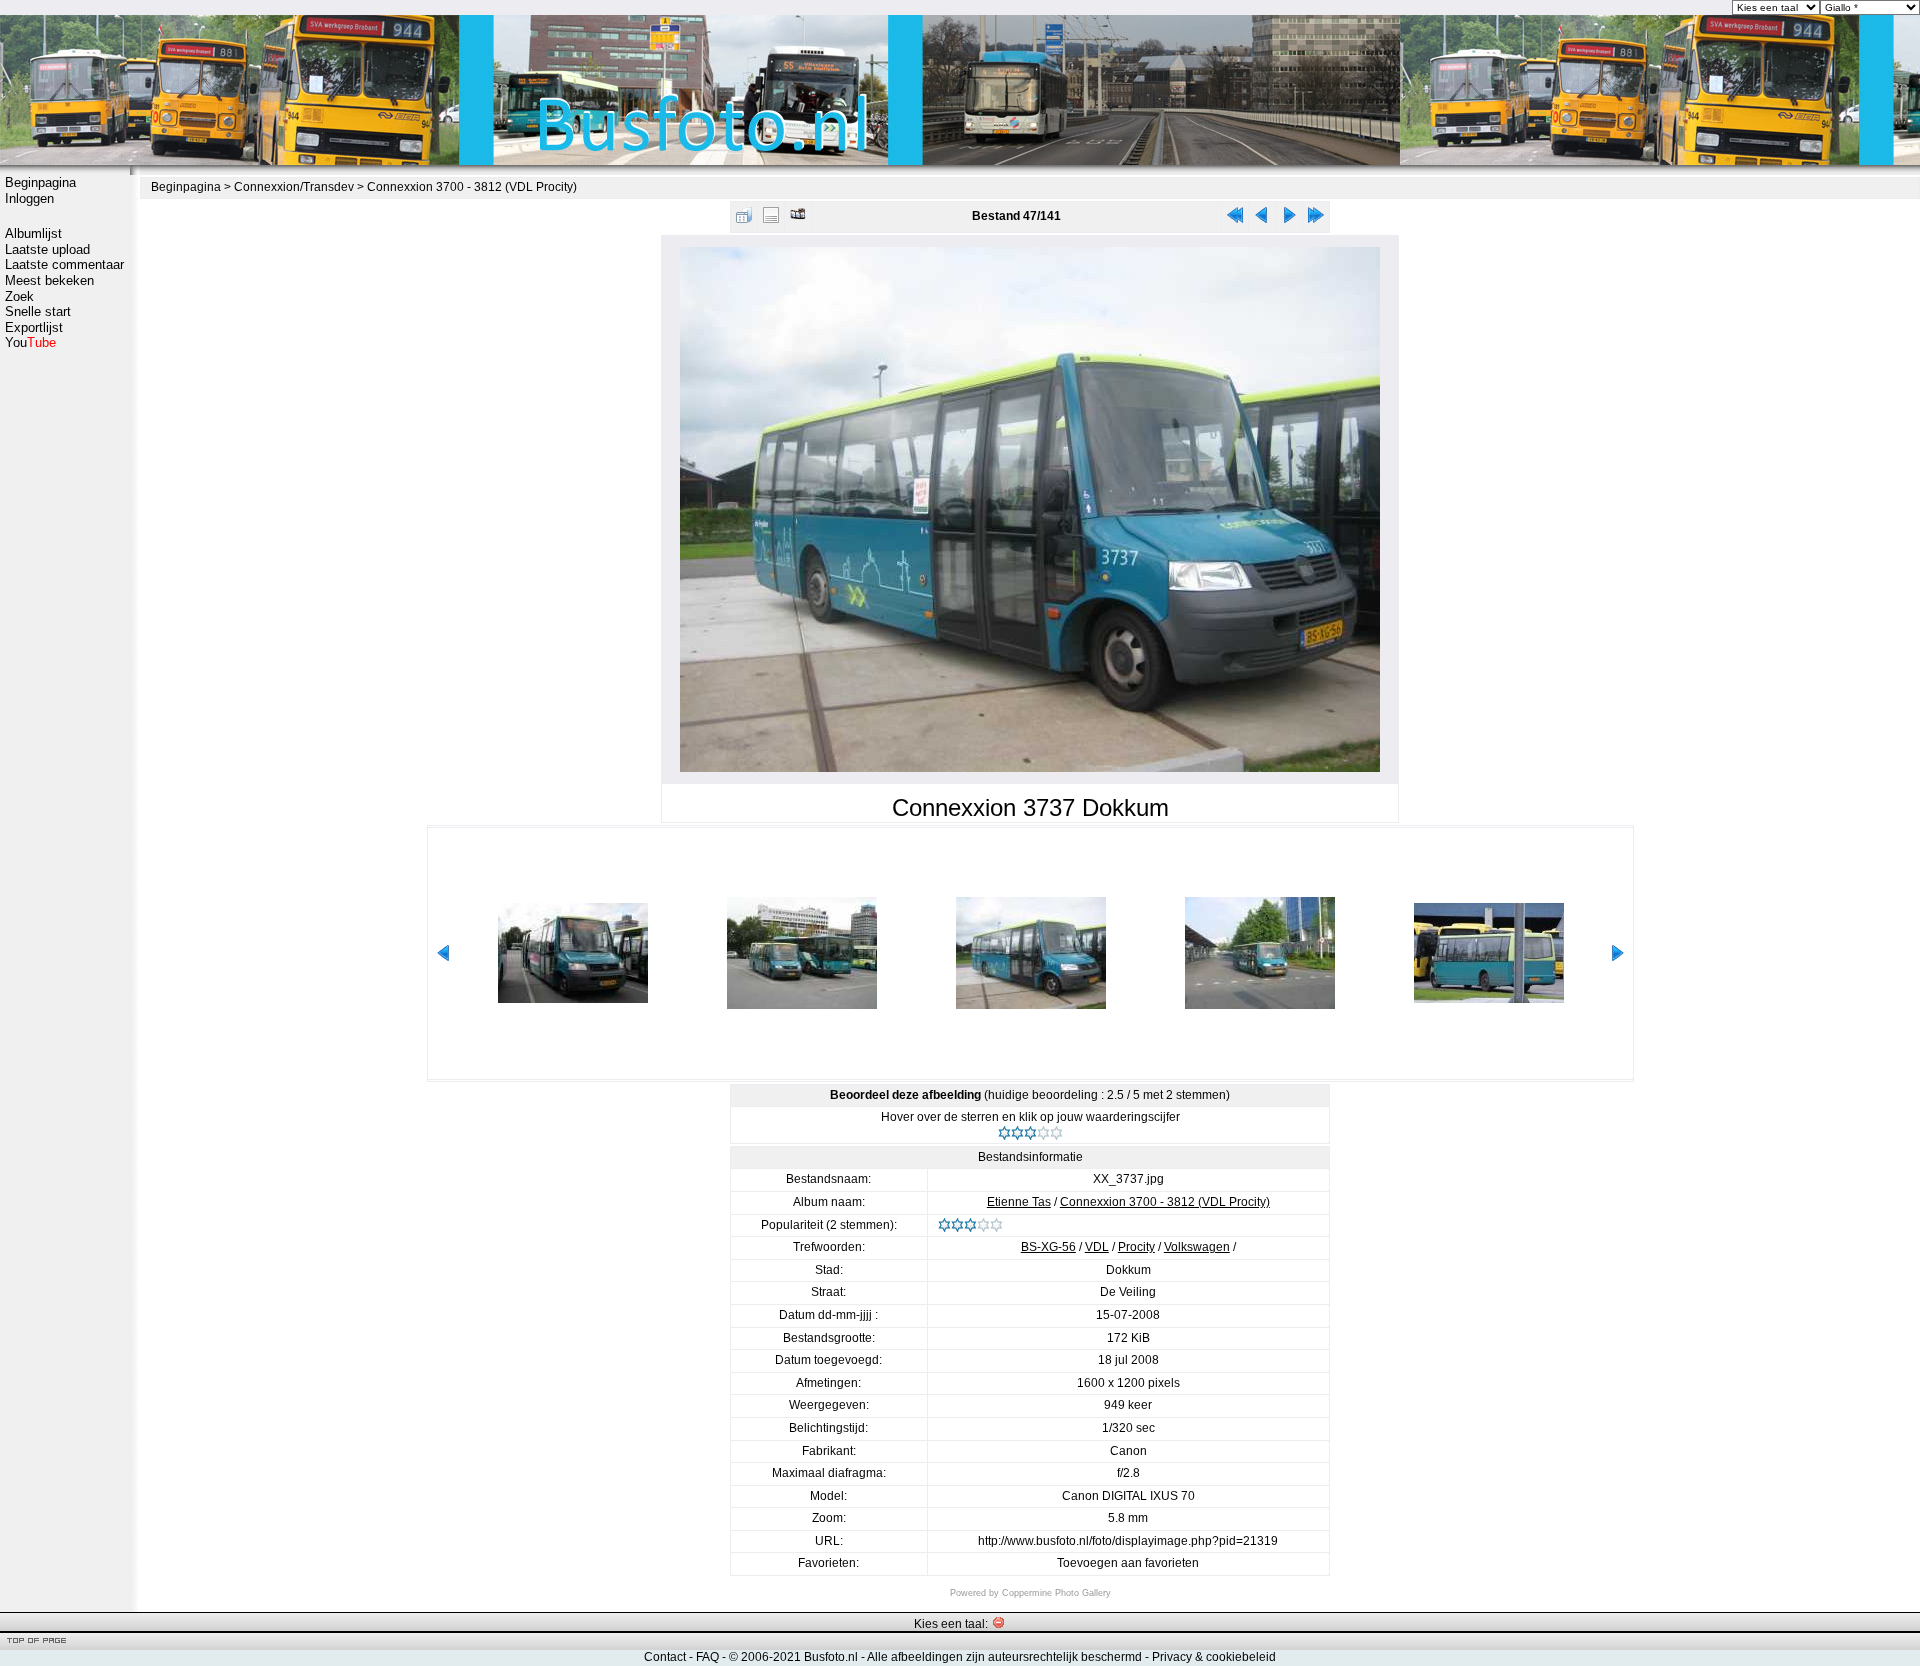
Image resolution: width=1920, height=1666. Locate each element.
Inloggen (29, 198)
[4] (1043, 1133)
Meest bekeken (49, 280)
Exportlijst (34, 327)
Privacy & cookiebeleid (1214, 1657)
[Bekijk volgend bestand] (1289, 219)
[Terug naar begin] (1235, 219)
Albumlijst (33, 233)
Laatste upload (47, 249)
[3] (1030, 1133)
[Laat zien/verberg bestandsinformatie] (771, 219)
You (30, 342)
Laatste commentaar (64, 264)
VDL (1097, 1247)
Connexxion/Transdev (294, 187)
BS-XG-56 (1048, 1247)
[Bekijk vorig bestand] (1262, 219)
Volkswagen (1197, 1247)
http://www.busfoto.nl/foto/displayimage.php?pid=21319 (1128, 1541)
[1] (1004, 1133)
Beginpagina (40, 182)
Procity (1136, 1247)
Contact (665, 1657)
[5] (1056, 1133)
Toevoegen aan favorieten (1128, 1563)
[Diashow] (798, 219)
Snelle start (38, 311)
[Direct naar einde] (1316, 219)
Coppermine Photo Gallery (1056, 1593)
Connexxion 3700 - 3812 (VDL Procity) (472, 187)
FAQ (707, 1657)
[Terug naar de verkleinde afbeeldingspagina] (744, 219)
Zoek (19, 296)
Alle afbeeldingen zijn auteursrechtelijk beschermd (1004, 1657)
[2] (1017, 1133)
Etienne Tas (1019, 1202)
